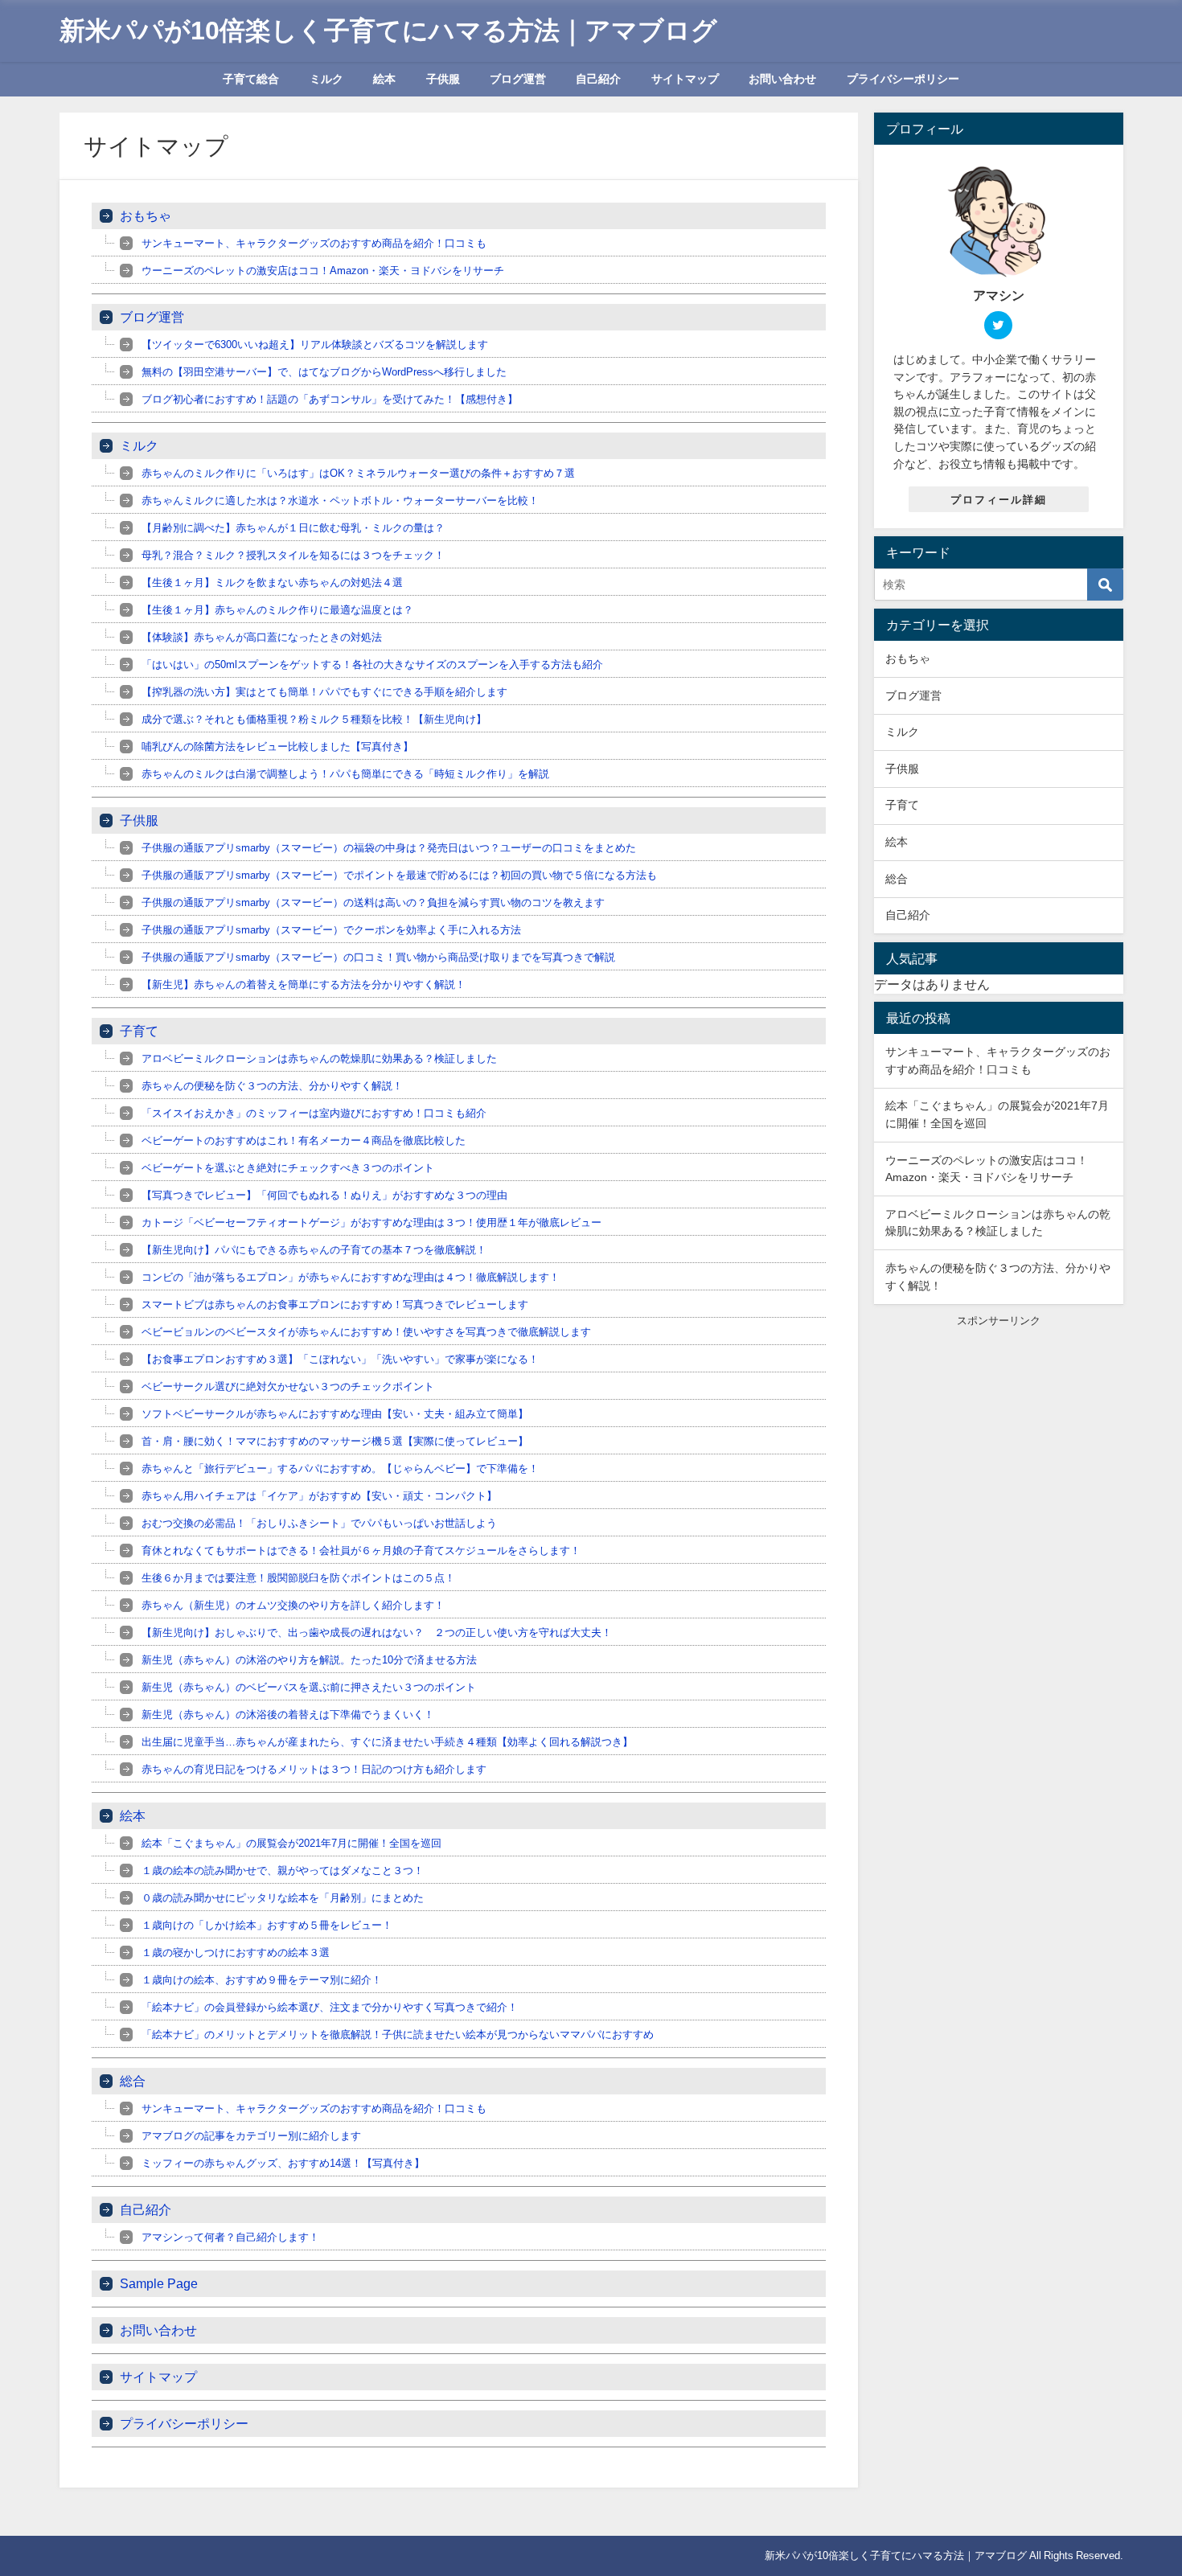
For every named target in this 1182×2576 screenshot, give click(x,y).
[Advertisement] (999, 1429)
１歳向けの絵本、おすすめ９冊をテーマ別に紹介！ (262, 1980)
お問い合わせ (782, 79)
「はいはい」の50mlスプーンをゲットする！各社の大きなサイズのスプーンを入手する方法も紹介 (372, 665)
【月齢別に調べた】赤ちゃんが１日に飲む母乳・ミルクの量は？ (293, 528)
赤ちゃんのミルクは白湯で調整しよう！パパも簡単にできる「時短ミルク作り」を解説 (345, 774)
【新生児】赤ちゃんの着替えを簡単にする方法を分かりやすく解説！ (304, 984)
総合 (133, 2081)
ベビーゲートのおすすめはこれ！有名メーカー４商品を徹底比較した (304, 1140)
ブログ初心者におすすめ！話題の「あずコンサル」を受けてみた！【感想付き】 (330, 399)
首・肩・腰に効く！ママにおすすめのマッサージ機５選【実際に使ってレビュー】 (335, 1441)
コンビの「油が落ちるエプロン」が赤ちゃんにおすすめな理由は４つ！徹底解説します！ (351, 1277)
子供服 (443, 79)
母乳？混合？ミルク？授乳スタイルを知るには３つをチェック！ (293, 555)
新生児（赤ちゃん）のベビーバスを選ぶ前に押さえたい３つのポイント (309, 1687)
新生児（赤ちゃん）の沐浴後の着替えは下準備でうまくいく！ (288, 1715)
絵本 (384, 79)
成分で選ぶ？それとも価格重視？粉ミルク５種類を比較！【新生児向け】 (314, 719)
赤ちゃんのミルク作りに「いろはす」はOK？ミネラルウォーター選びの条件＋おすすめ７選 (358, 473)
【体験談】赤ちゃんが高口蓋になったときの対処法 (262, 637)
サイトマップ (685, 79)
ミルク (326, 79)
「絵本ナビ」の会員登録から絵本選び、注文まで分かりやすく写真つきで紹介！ (330, 2007)
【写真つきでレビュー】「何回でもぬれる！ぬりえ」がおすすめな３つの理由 (324, 1195)
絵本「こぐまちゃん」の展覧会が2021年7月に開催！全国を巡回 (291, 1843)
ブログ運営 (518, 79)
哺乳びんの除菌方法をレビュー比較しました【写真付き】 (277, 747)
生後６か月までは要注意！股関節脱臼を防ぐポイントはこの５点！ (298, 1578)
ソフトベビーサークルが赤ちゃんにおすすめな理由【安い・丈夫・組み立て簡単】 (335, 1414)
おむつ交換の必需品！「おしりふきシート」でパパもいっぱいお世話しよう (319, 1523)
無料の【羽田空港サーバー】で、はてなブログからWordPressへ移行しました (324, 372)
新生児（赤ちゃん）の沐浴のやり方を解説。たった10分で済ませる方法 (309, 1660)
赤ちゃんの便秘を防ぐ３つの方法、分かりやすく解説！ (272, 1086)
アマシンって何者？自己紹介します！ (230, 2237)
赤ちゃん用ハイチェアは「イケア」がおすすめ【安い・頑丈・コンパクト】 (319, 1496)
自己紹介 (598, 79)
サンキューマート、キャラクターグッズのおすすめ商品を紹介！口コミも (314, 243)
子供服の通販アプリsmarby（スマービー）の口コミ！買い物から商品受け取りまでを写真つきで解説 (378, 957)
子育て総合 (251, 79)
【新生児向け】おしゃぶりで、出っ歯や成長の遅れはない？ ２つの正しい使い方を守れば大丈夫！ (377, 1633)
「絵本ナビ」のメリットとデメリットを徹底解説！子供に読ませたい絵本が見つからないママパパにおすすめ (398, 2035)
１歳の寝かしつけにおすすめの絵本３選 (236, 1953)
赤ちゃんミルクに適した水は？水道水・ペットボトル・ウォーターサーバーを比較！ (340, 500)
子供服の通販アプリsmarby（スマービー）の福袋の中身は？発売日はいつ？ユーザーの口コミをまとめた (389, 848)
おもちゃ (146, 215)
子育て (139, 1031)
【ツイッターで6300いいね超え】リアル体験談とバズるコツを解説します (315, 345)
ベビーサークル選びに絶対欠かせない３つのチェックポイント (288, 1386)
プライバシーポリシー (903, 79)
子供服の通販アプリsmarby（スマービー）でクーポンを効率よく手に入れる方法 (331, 930)
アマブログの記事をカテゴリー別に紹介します (251, 2136)
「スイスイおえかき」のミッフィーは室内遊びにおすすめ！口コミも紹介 (314, 1113)
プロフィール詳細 (999, 500)
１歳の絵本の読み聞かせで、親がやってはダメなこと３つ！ (283, 1870)
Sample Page (159, 2283)
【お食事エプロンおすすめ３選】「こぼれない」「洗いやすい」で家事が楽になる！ (340, 1359)
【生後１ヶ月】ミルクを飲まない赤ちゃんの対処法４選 (272, 582)
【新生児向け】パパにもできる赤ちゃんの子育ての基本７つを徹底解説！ (314, 1250)
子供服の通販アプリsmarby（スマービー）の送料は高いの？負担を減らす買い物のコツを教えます (373, 902)
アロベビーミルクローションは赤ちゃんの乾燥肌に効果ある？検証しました (319, 1058)
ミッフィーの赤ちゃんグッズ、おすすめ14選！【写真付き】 (283, 2163)
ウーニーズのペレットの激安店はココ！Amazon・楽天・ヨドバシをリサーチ (323, 271)
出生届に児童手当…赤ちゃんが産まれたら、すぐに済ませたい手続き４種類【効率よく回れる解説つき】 (387, 1742)
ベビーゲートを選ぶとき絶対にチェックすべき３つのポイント (288, 1168)
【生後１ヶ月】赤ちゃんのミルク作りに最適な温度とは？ (277, 610)
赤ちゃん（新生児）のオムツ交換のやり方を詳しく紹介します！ (293, 1605)
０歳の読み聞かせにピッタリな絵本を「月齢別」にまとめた (283, 1898)
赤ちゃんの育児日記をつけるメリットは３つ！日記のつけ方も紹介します (314, 1769)
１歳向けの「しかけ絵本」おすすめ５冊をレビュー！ (267, 1925)
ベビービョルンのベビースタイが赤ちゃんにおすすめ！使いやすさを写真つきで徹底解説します (366, 1332)
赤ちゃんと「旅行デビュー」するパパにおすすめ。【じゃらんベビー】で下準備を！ (340, 1468)
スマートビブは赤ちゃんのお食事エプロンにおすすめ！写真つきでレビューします (335, 1304)
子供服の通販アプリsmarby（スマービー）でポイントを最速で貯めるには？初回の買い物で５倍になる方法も (399, 875)
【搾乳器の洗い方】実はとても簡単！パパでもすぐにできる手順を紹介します (324, 692)
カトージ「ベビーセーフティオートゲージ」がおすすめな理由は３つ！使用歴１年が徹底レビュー (371, 1222)
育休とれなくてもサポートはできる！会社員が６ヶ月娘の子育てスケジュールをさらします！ (361, 1551)
